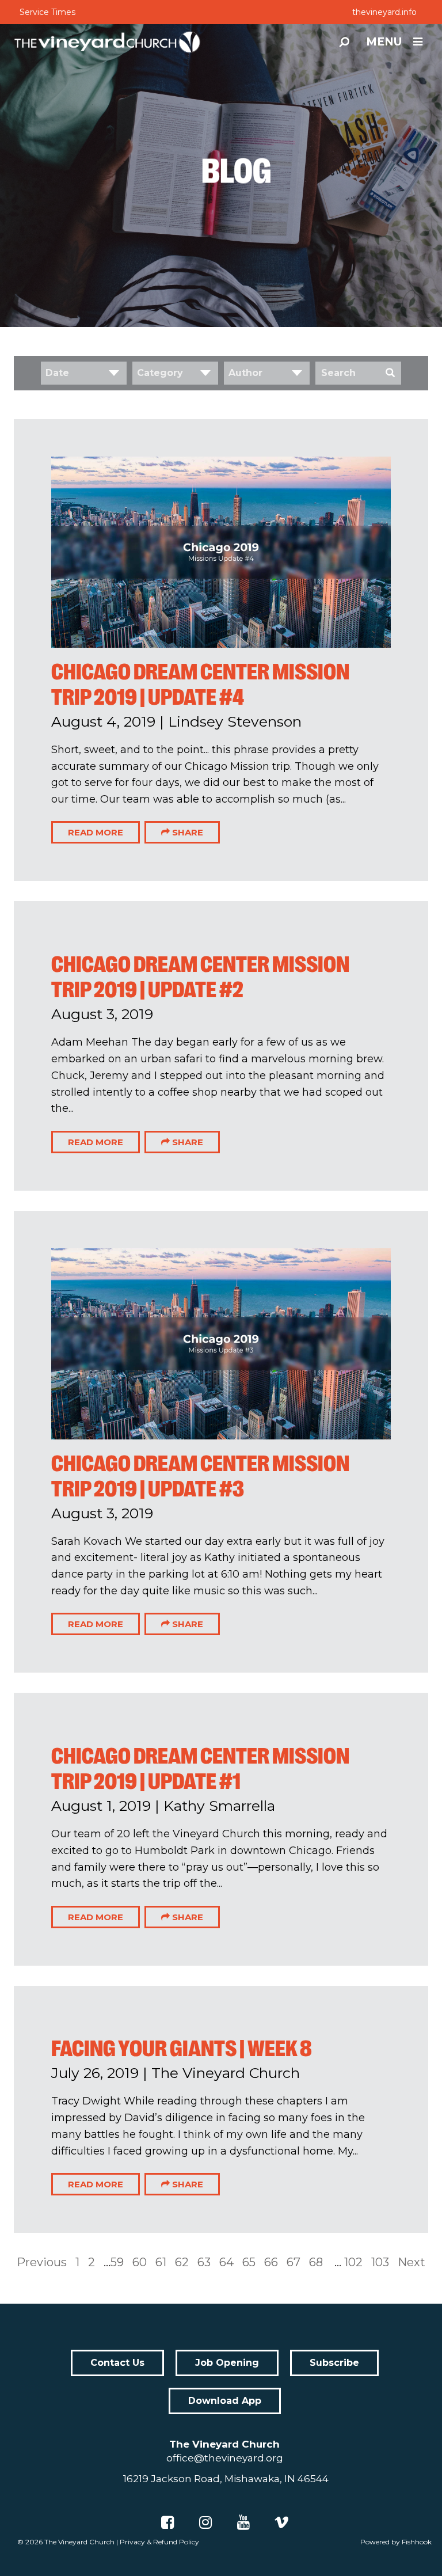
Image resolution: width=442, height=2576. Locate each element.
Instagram (205, 2522)
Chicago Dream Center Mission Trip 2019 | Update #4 (200, 685)
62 (182, 2262)
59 (117, 2262)
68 (316, 2262)
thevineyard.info (384, 12)
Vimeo (281, 2522)
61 (161, 2262)
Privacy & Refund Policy (159, 2542)
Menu (384, 42)
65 (249, 2262)
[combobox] (84, 373)
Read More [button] (96, 832)
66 (271, 2262)
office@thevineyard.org (225, 2458)
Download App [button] (225, 2401)
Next (411, 2262)
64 (226, 2262)
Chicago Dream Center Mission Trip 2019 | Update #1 (200, 1769)
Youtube (243, 2522)
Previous (42, 2262)
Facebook (167, 2522)
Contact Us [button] (117, 2363)
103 (380, 2262)
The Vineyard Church (79, 2542)
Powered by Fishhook (396, 2542)
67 (294, 2262)
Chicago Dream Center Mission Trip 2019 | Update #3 (200, 1476)
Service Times (47, 12)
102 (353, 2262)
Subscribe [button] (334, 2363)
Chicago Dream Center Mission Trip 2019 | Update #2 (200, 977)
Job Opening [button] (227, 2363)
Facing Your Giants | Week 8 (182, 2049)
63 (204, 2262)
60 (140, 2262)
